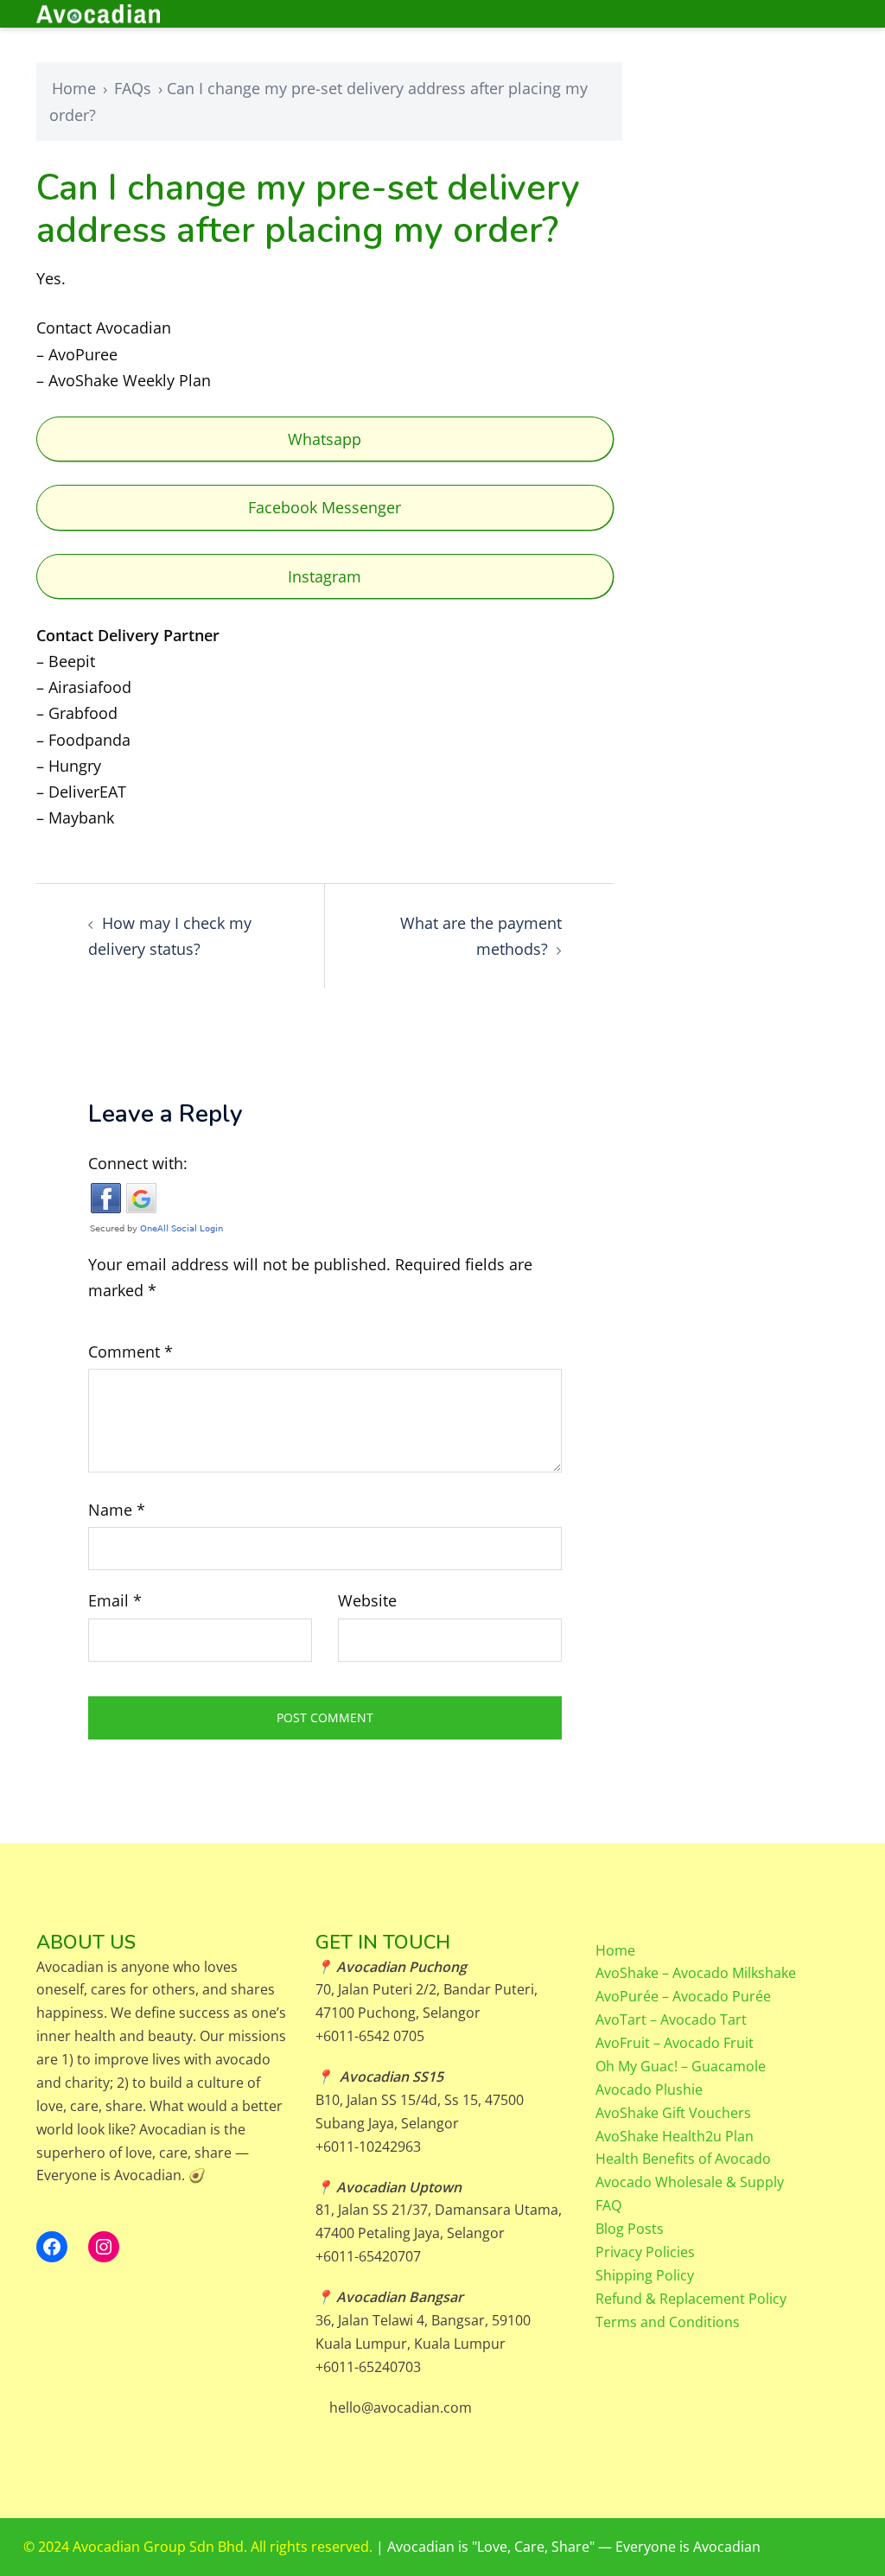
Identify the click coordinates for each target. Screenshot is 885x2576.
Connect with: (138, 1163)
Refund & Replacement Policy (691, 2299)
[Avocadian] (163, 14)
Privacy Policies (645, 2252)
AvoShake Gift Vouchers (673, 2113)
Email (115, 1600)
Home (74, 88)
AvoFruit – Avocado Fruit (675, 2043)
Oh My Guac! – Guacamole (681, 2066)
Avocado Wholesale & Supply (690, 2182)
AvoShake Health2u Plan (675, 2136)
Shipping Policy (645, 2275)
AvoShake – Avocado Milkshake (696, 1973)
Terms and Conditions (668, 2322)
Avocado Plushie (649, 2089)
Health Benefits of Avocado (683, 2159)
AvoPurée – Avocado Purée (683, 1996)
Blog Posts (630, 2229)
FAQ (608, 2205)
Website (367, 1600)
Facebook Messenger (325, 507)
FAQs (133, 88)
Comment (131, 1352)
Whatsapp (325, 439)
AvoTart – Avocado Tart (671, 2019)
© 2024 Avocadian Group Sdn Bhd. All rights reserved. (200, 2547)
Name (117, 1510)
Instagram (325, 576)
